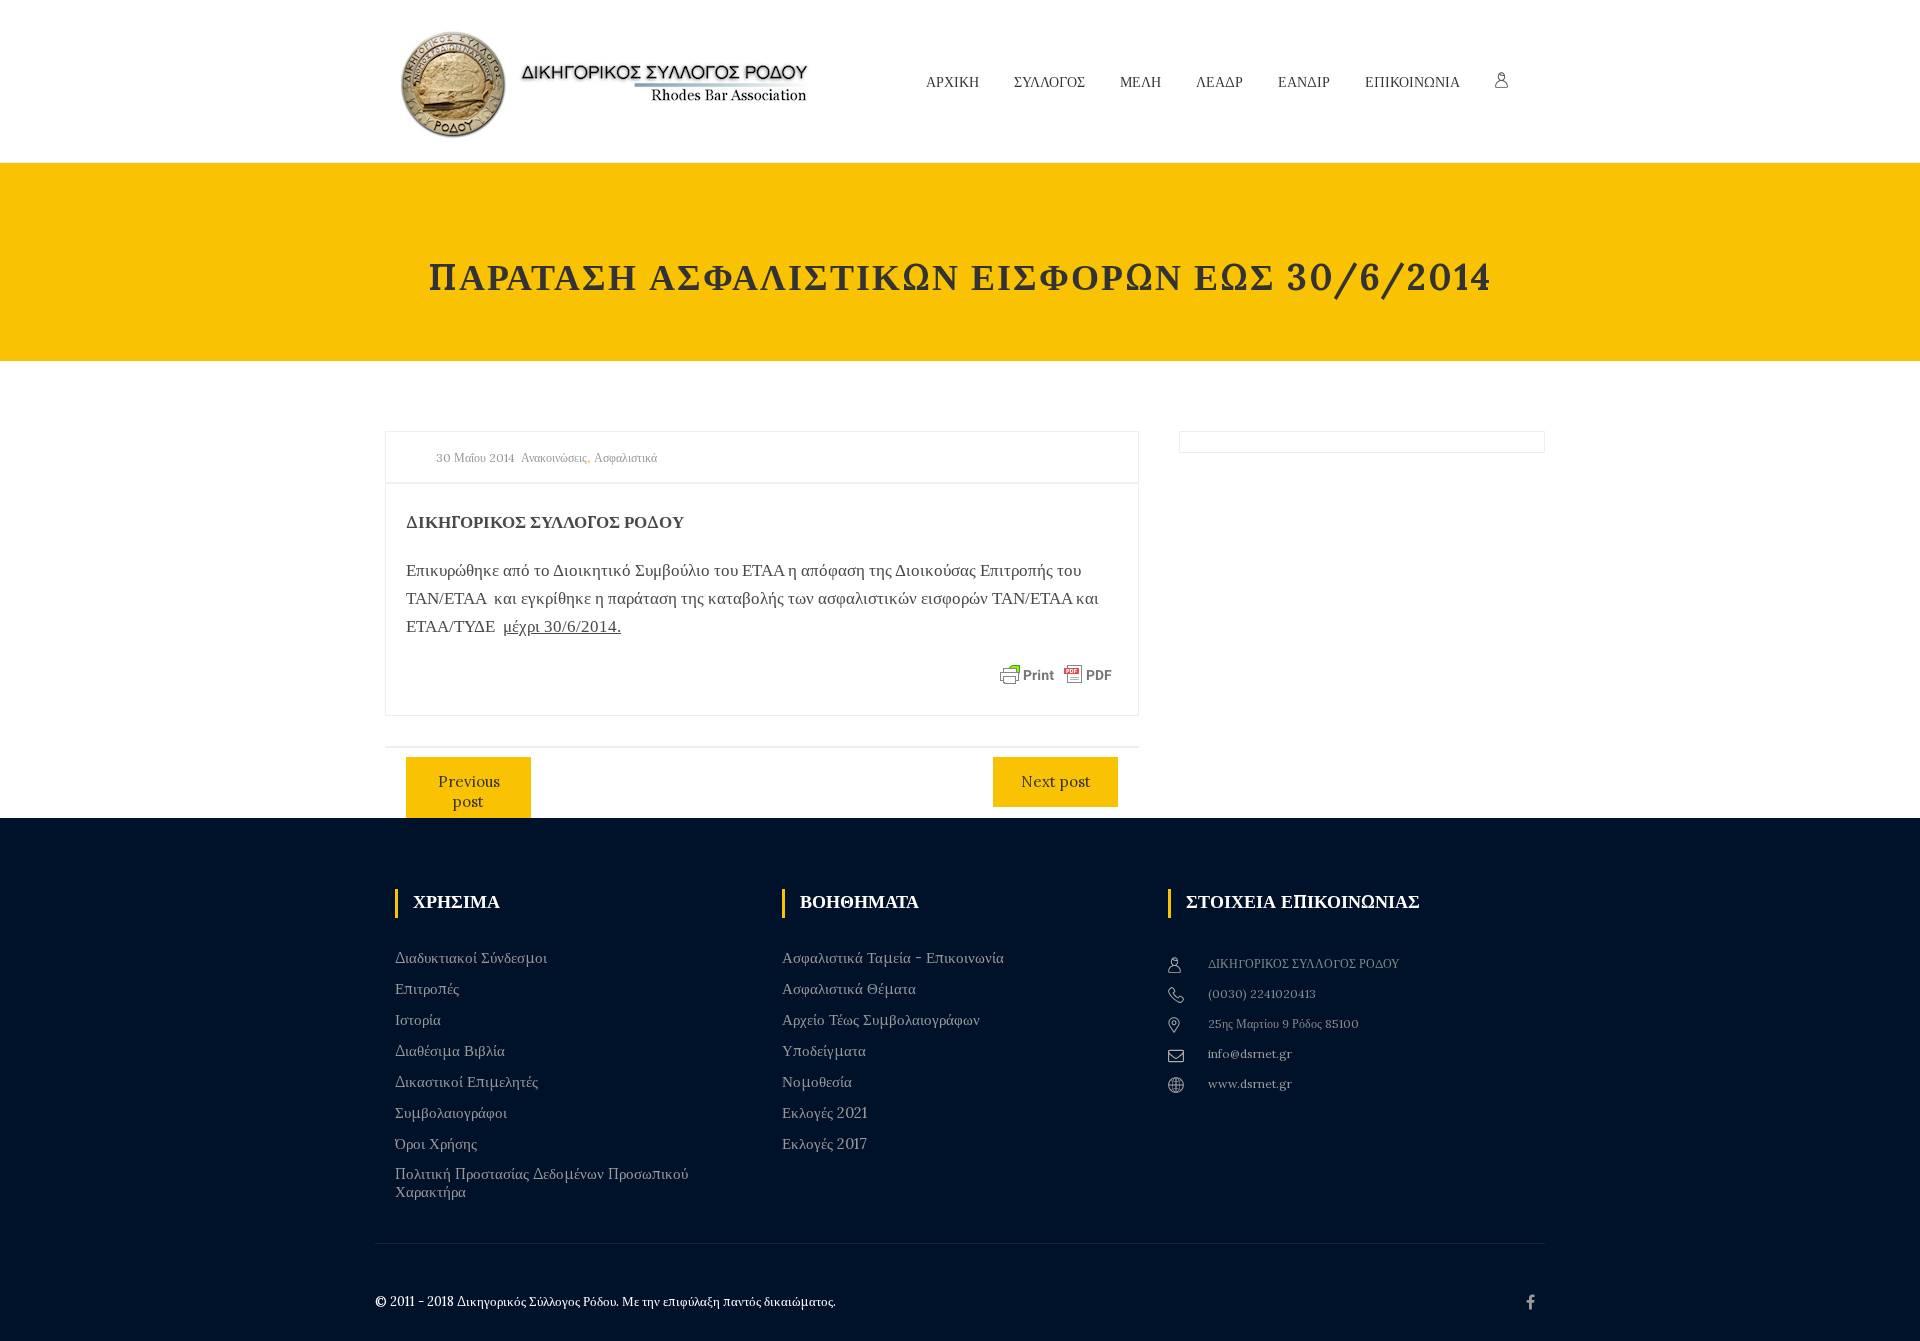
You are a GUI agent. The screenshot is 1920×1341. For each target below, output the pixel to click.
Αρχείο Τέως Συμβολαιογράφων (881, 1020)
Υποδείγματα (824, 1051)
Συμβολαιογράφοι (451, 1113)
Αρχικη (952, 82)
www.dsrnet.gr (1250, 1083)
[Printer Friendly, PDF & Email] (1056, 674)
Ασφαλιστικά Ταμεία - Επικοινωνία (893, 958)
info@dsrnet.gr (1250, 1053)
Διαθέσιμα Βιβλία (450, 1051)
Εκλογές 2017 (824, 1144)
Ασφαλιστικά (625, 457)
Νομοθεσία (817, 1082)
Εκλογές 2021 (824, 1113)
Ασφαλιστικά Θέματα (849, 989)
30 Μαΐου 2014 (475, 457)
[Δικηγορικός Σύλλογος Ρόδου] (615, 81)
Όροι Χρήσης (436, 1144)
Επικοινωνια (1412, 82)
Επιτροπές (427, 989)
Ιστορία (418, 1020)
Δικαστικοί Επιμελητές (466, 1082)
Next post (1056, 781)
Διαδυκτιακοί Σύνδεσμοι (471, 958)
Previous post (469, 791)
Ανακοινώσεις (554, 457)
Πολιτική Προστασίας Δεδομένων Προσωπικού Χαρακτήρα (541, 1183)
